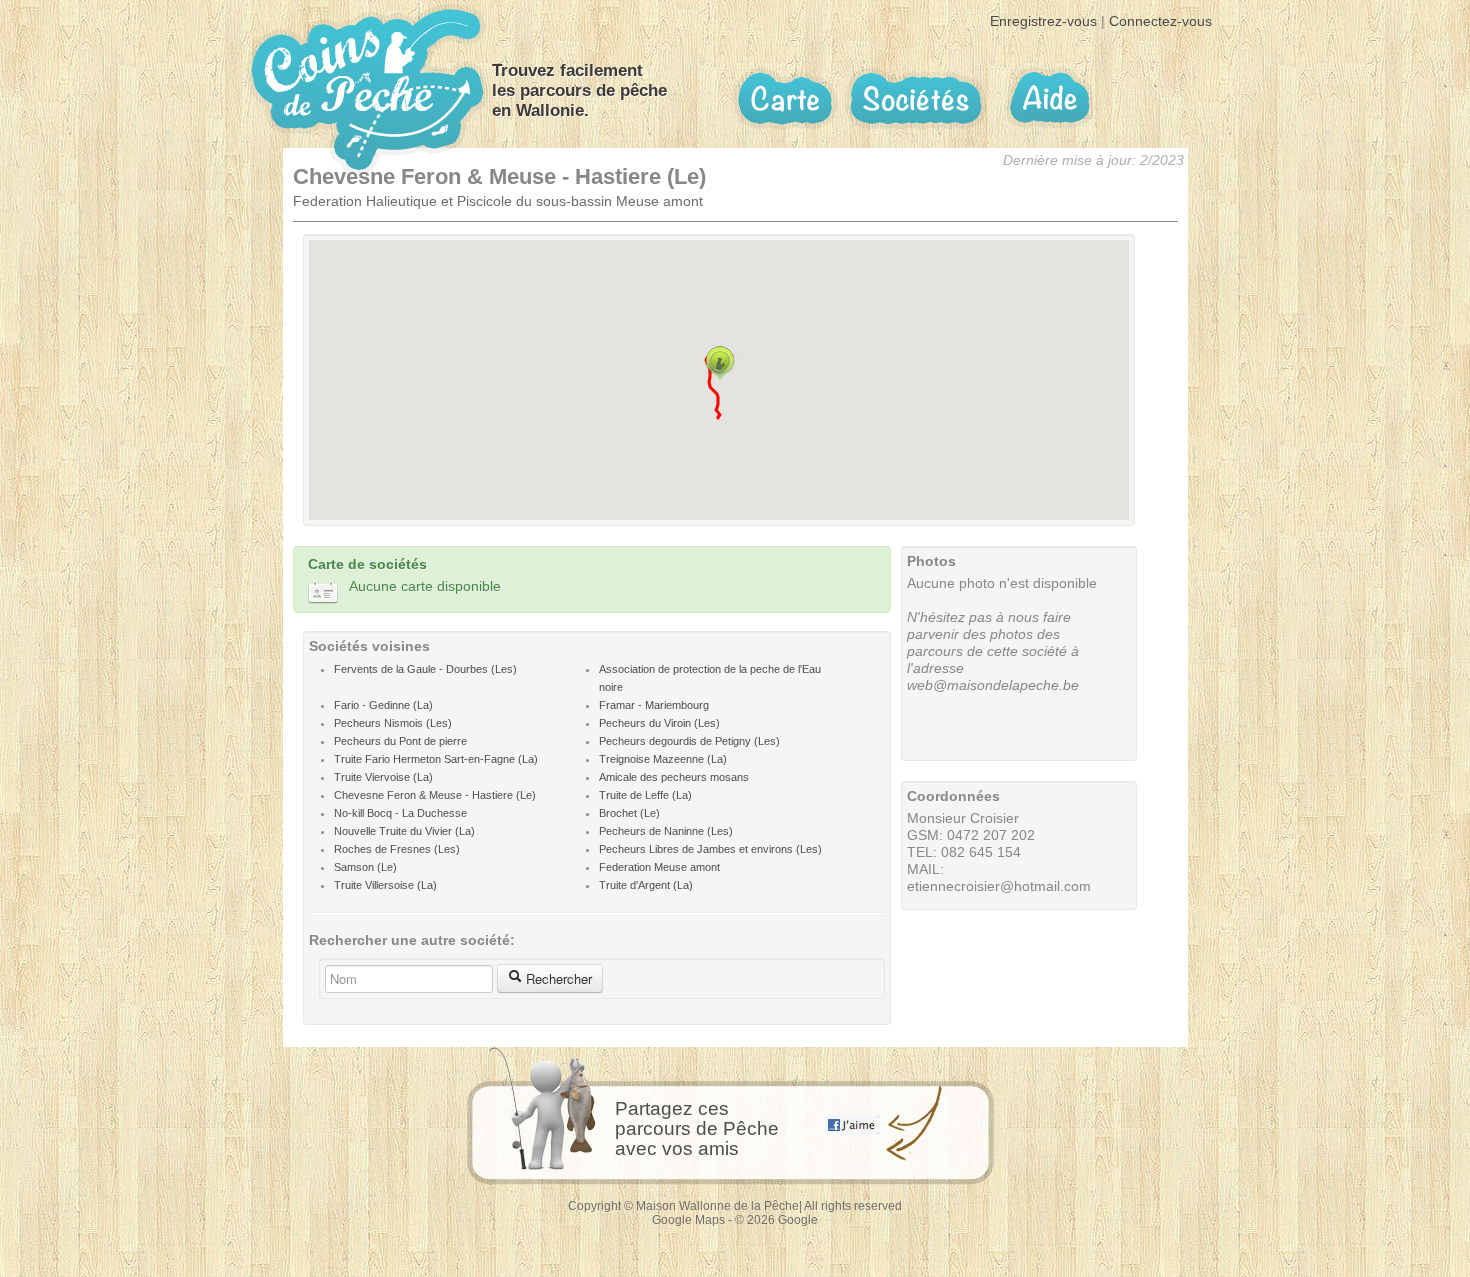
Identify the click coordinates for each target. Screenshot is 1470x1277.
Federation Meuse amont (659, 867)
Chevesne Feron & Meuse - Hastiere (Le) (435, 795)
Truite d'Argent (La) (646, 885)
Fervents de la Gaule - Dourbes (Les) (425, 669)
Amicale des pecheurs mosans (674, 777)
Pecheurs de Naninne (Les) (666, 831)
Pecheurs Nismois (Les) (393, 723)
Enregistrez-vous (1043, 21)
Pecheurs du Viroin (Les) (659, 723)
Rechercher (557, 978)
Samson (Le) (365, 867)
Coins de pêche (367, 89)
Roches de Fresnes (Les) (397, 849)
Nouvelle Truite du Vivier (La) (404, 831)
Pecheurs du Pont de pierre (400, 741)
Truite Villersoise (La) (385, 885)
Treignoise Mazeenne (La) (663, 759)
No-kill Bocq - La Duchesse (400, 813)
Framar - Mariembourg (654, 705)
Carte (785, 99)
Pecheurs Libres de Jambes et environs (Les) (710, 849)
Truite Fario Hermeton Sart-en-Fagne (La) (436, 759)
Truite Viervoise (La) (383, 777)
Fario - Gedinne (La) (383, 705)
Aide (1048, 98)
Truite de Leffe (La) (645, 795)
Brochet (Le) (629, 813)
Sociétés (916, 98)
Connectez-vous (1160, 21)
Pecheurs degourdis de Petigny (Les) (689, 741)
